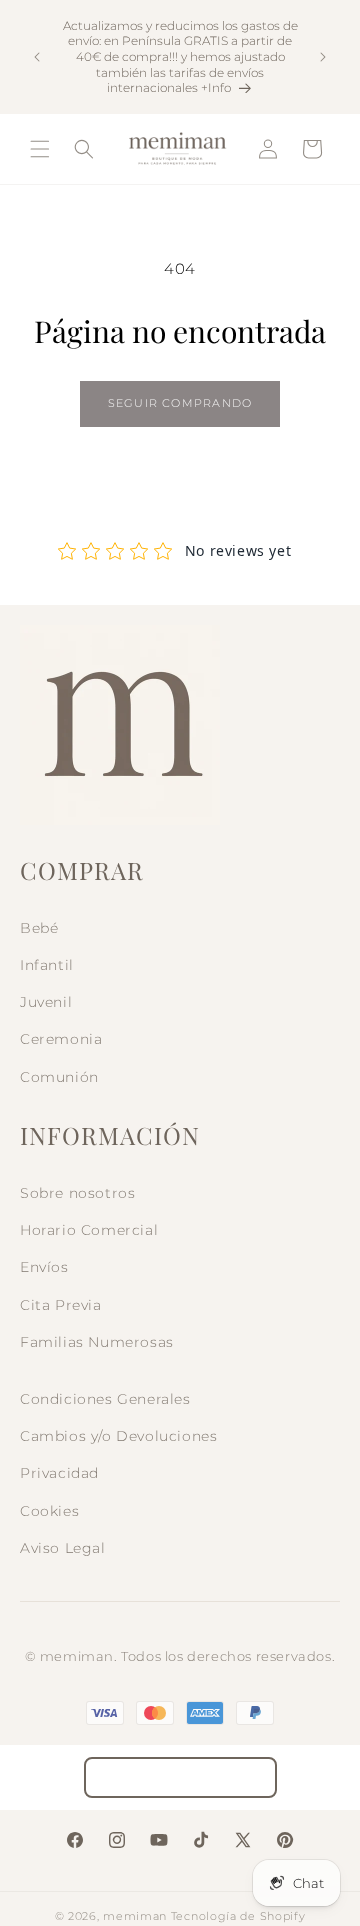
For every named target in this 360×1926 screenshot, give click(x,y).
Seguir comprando (180, 403)
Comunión (59, 1077)
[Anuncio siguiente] (323, 57)
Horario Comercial (89, 1230)
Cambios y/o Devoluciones (118, 1436)
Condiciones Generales (105, 1399)
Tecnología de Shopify (238, 1916)
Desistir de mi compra (180, 1777)
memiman (135, 1916)
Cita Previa (61, 1305)
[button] (40, 149)
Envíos (44, 1267)
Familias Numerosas (97, 1342)
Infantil (47, 965)
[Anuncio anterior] (37, 57)
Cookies (49, 1511)
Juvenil (46, 1002)
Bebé (39, 928)
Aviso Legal (63, 1548)
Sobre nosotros (77, 1193)
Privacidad (59, 1473)
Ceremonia (61, 1039)
